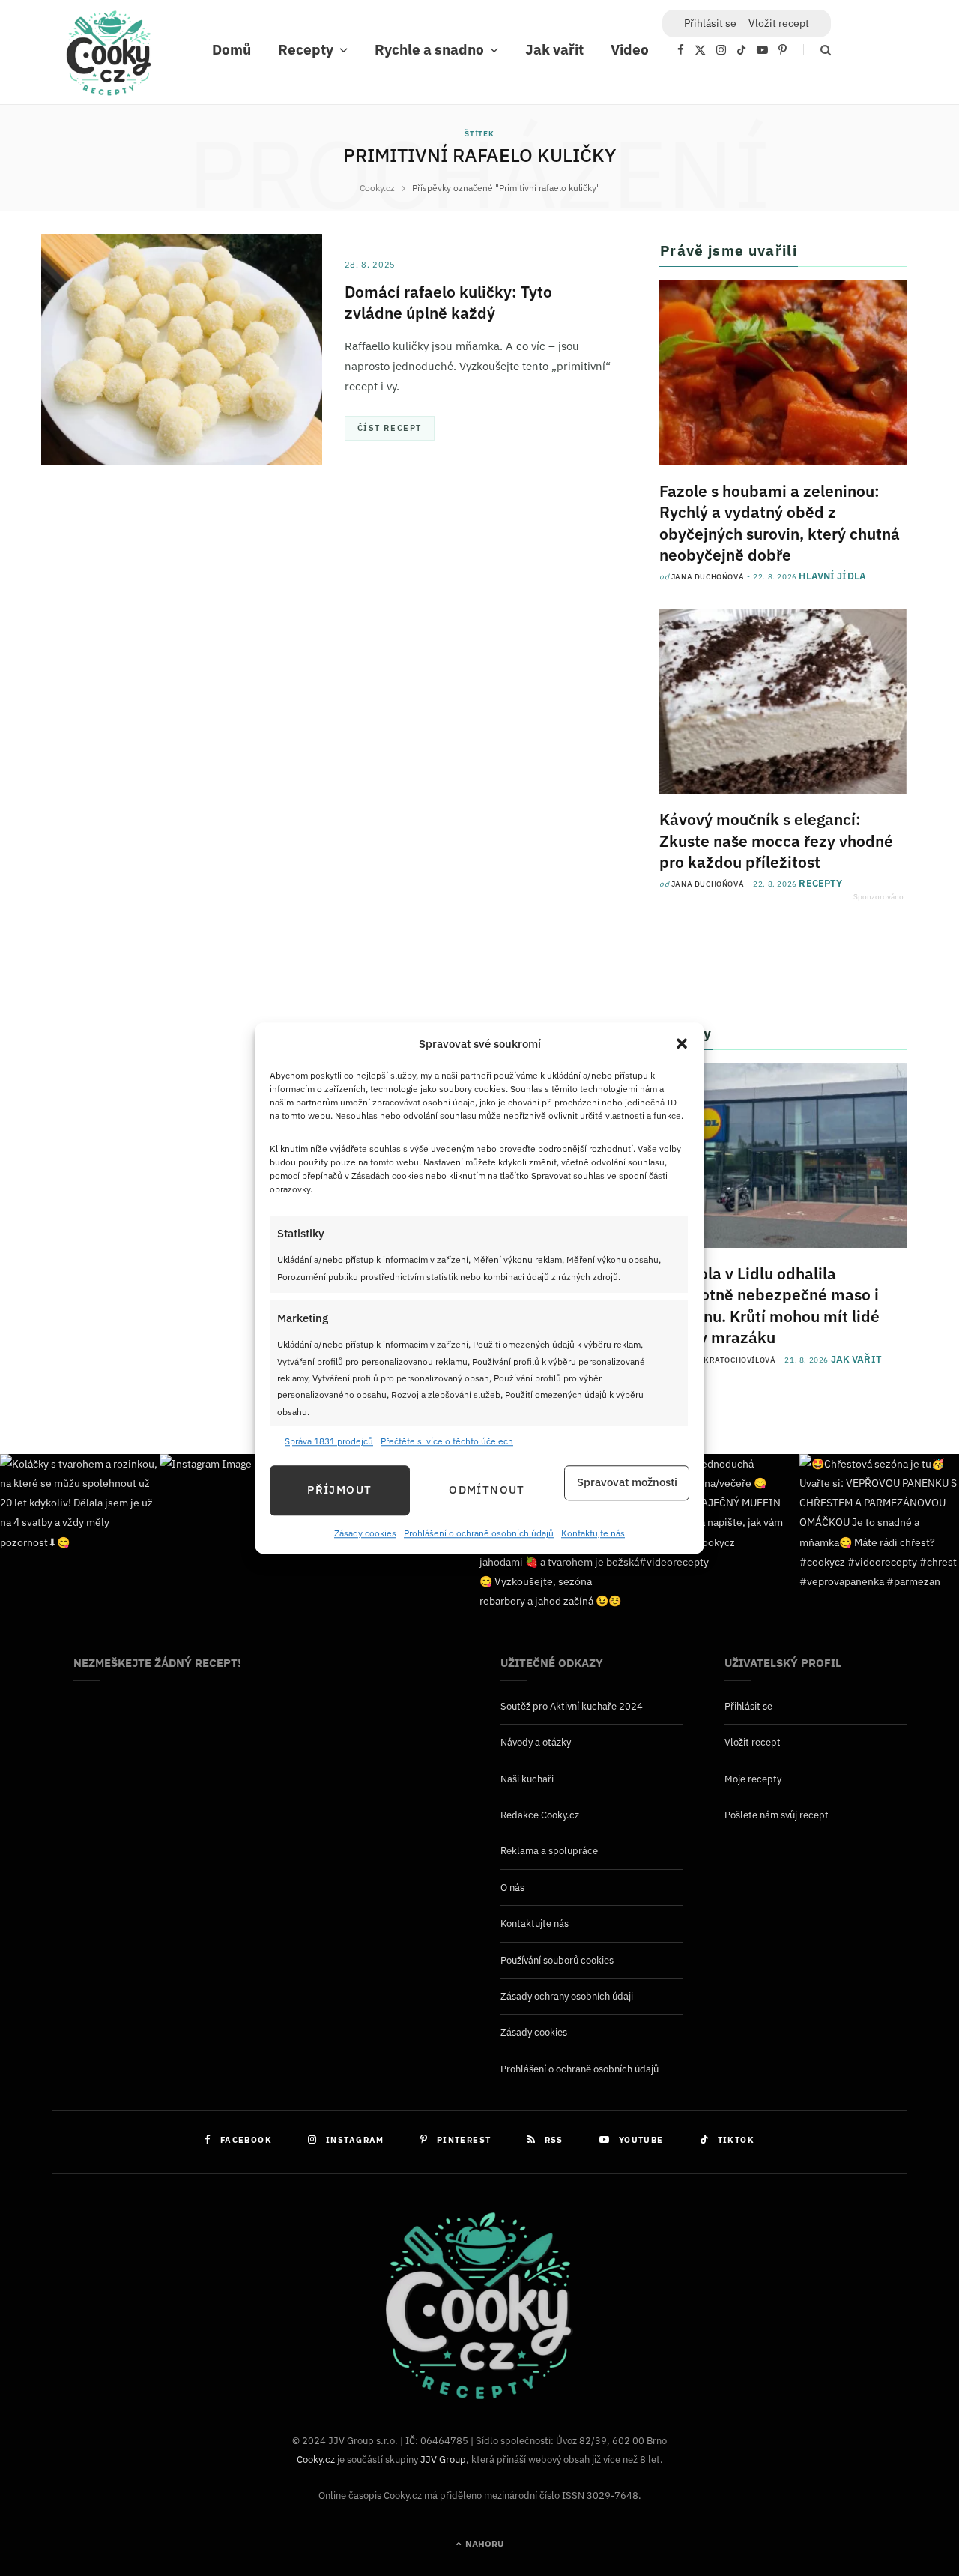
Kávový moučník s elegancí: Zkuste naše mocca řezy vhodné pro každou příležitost (776, 841)
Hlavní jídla (832, 576)
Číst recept (390, 428)
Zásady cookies (365, 1533)
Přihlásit (710, 23)
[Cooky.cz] (109, 57)
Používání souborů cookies (557, 1960)
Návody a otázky (536, 1742)
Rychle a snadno (429, 49)
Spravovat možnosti (627, 1483)
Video (630, 49)
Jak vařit (554, 49)
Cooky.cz (316, 2459)
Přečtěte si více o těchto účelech (447, 1442)
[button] (682, 1044)
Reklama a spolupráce (549, 1851)
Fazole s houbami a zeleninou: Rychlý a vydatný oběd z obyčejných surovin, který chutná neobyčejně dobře (780, 523)
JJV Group (443, 2459)
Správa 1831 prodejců (329, 1442)
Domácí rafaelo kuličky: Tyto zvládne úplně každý (448, 302)
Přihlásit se (748, 1706)
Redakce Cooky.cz (540, 1815)
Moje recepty (753, 1779)
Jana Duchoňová (708, 577)
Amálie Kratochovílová (724, 1360)
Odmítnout (487, 1490)
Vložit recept (779, 23)
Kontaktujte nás (593, 1533)
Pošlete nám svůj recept (777, 1815)
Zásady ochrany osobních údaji (567, 1996)
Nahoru (483, 2543)
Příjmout (339, 1490)
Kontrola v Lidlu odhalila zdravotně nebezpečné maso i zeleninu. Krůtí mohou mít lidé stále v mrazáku (769, 1305)
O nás (512, 1888)
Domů (232, 49)
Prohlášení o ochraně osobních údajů (479, 1533)
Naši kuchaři (527, 1779)
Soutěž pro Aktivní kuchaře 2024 (572, 1706)
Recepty (306, 49)
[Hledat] (817, 50)
